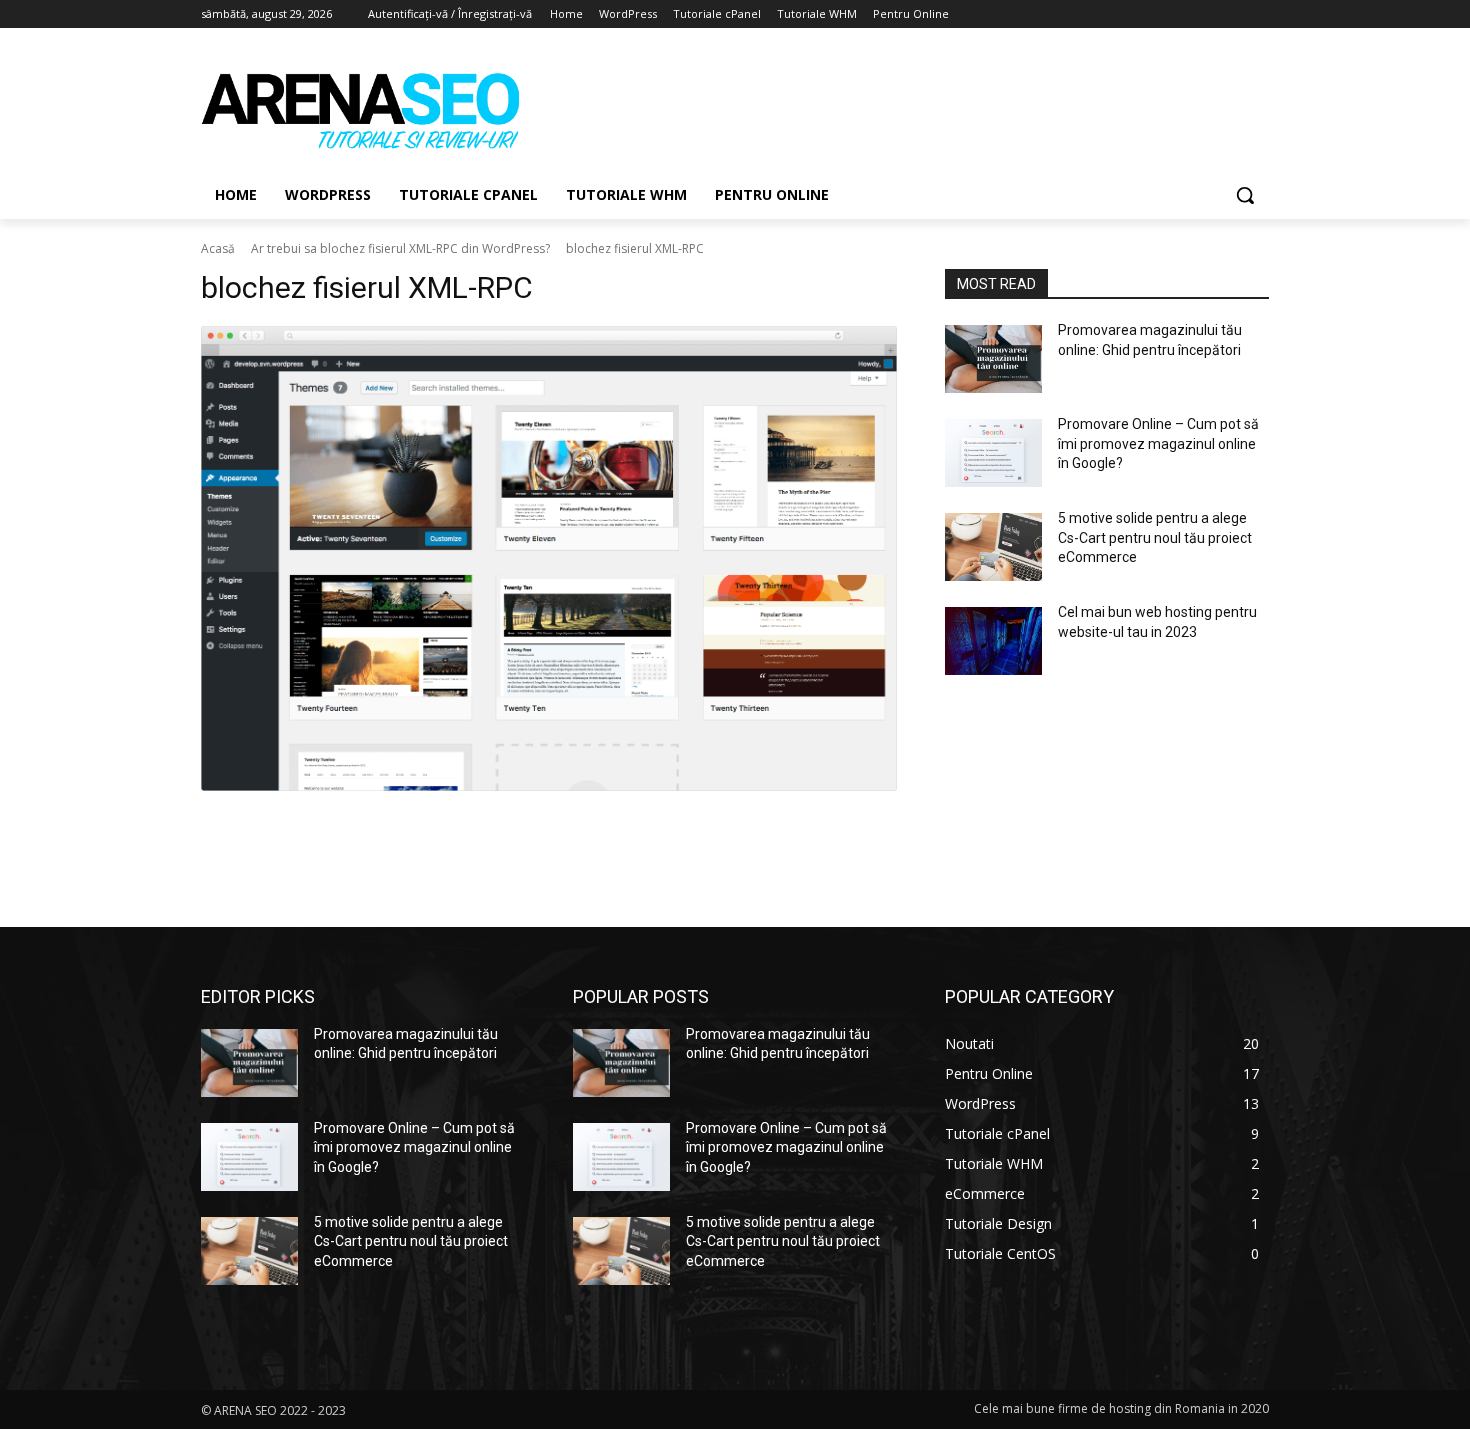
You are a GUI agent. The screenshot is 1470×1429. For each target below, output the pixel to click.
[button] (1245, 195)
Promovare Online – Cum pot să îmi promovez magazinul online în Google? (1158, 443)
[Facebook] (1146, 14)
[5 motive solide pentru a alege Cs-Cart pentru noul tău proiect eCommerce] (993, 547)
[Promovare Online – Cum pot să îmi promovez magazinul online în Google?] (993, 453)
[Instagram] (1174, 14)
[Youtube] (1257, 14)
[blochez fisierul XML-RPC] (549, 558)
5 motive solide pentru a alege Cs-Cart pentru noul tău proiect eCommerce (1155, 537)
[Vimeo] (1229, 14)
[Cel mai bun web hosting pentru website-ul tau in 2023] (993, 641)
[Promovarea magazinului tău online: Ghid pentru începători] (993, 359)
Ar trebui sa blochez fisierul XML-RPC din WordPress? (400, 248)
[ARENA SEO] (361, 109)
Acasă (218, 248)
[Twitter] (1202, 14)
